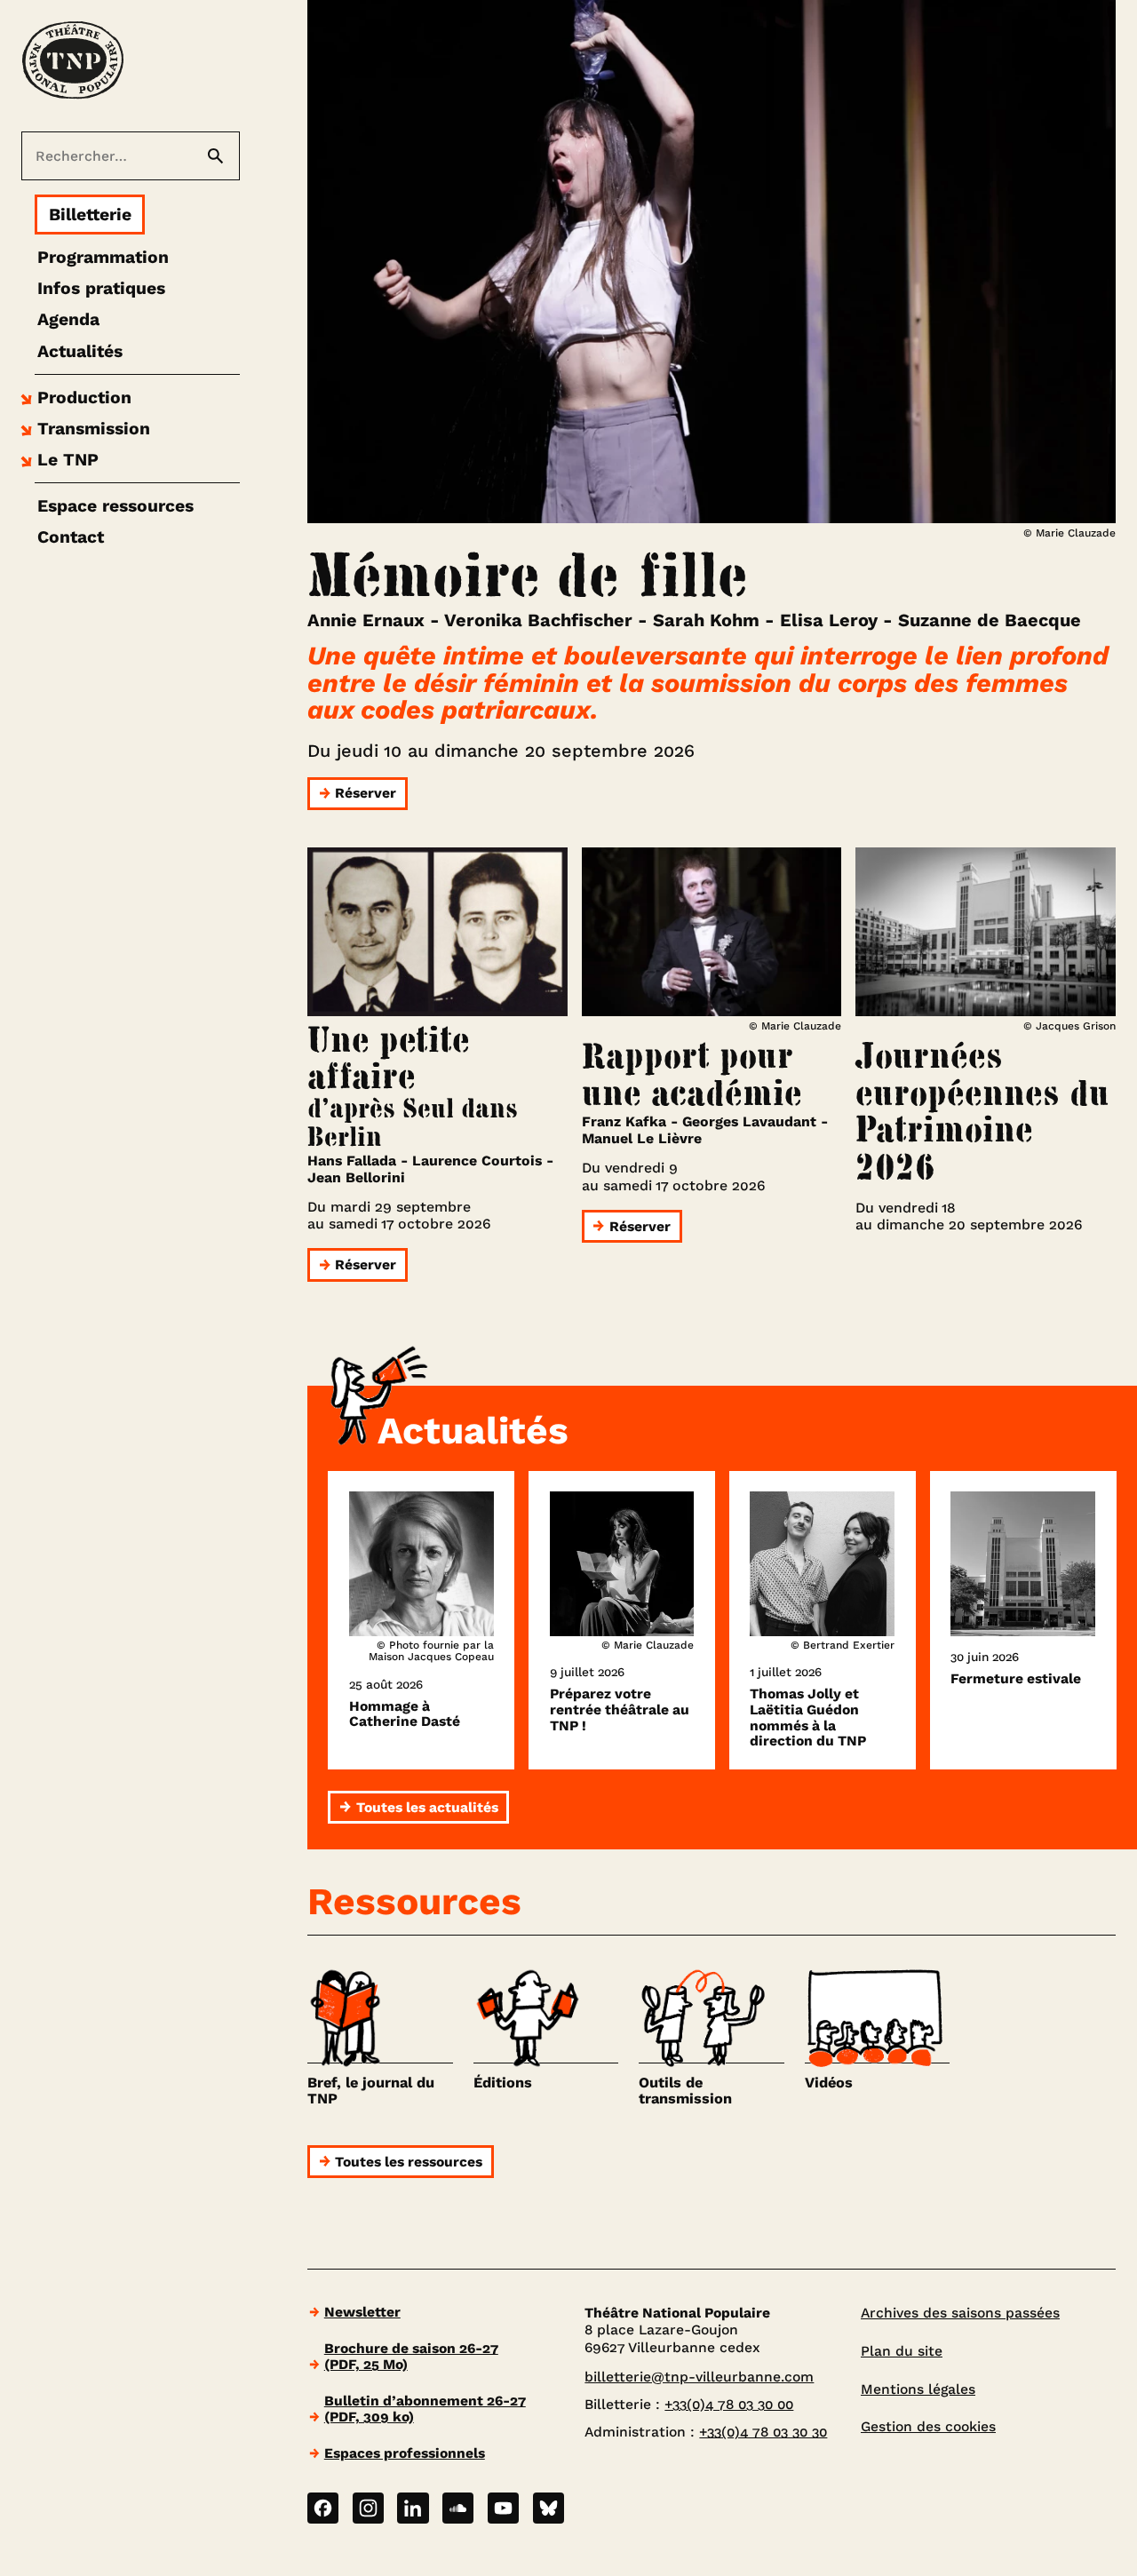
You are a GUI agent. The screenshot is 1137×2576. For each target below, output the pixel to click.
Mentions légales (918, 2389)
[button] (74, 398)
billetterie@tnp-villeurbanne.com (699, 2377)
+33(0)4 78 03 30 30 (763, 2432)
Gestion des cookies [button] (928, 2426)
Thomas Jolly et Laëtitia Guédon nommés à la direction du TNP (808, 1717)
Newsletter (362, 2312)
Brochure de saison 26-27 (411, 2356)
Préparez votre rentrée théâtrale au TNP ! (620, 1709)
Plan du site (902, 2351)
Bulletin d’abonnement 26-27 (425, 2409)
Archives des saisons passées (960, 2313)
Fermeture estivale (1016, 1679)
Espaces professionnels (405, 2453)
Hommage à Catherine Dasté (405, 1714)
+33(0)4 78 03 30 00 (729, 2404)
